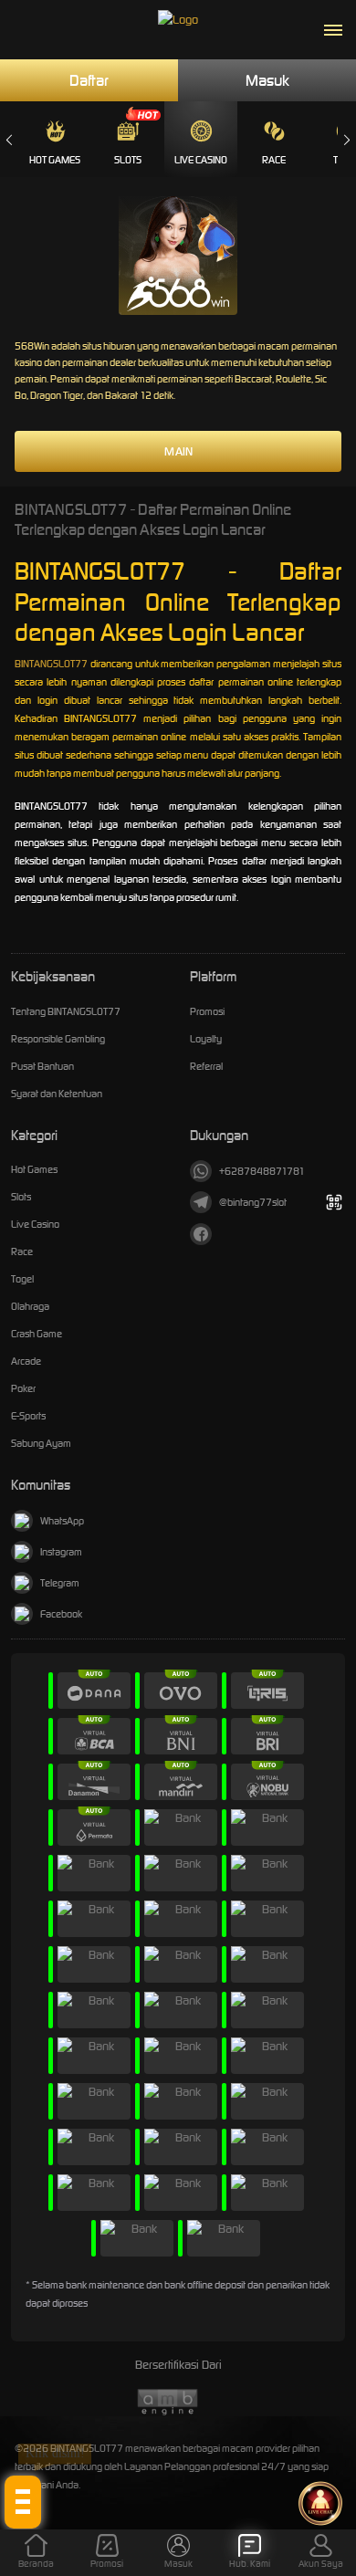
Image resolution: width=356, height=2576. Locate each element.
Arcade (26, 1361)
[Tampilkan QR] (334, 1203)
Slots (128, 160)
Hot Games (55, 160)
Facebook (61, 1614)
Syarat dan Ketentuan (57, 1094)
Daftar (89, 80)
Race (274, 160)
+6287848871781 (262, 1171)
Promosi (207, 1011)
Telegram (60, 1583)
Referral (206, 1066)
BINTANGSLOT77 (51, 664)
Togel (22, 1279)
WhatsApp (62, 1521)
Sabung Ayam (41, 1443)
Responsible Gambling (58, 1039)
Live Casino (201, 160)
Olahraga (30, 1306)
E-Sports (28, 1416)
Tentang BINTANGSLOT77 (66, 1011)
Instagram (61, 1552)
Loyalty (206, 1039)
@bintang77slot (253, 1202)
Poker (23, 1388)
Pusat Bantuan (42, 1066)
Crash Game (37, 1334)
